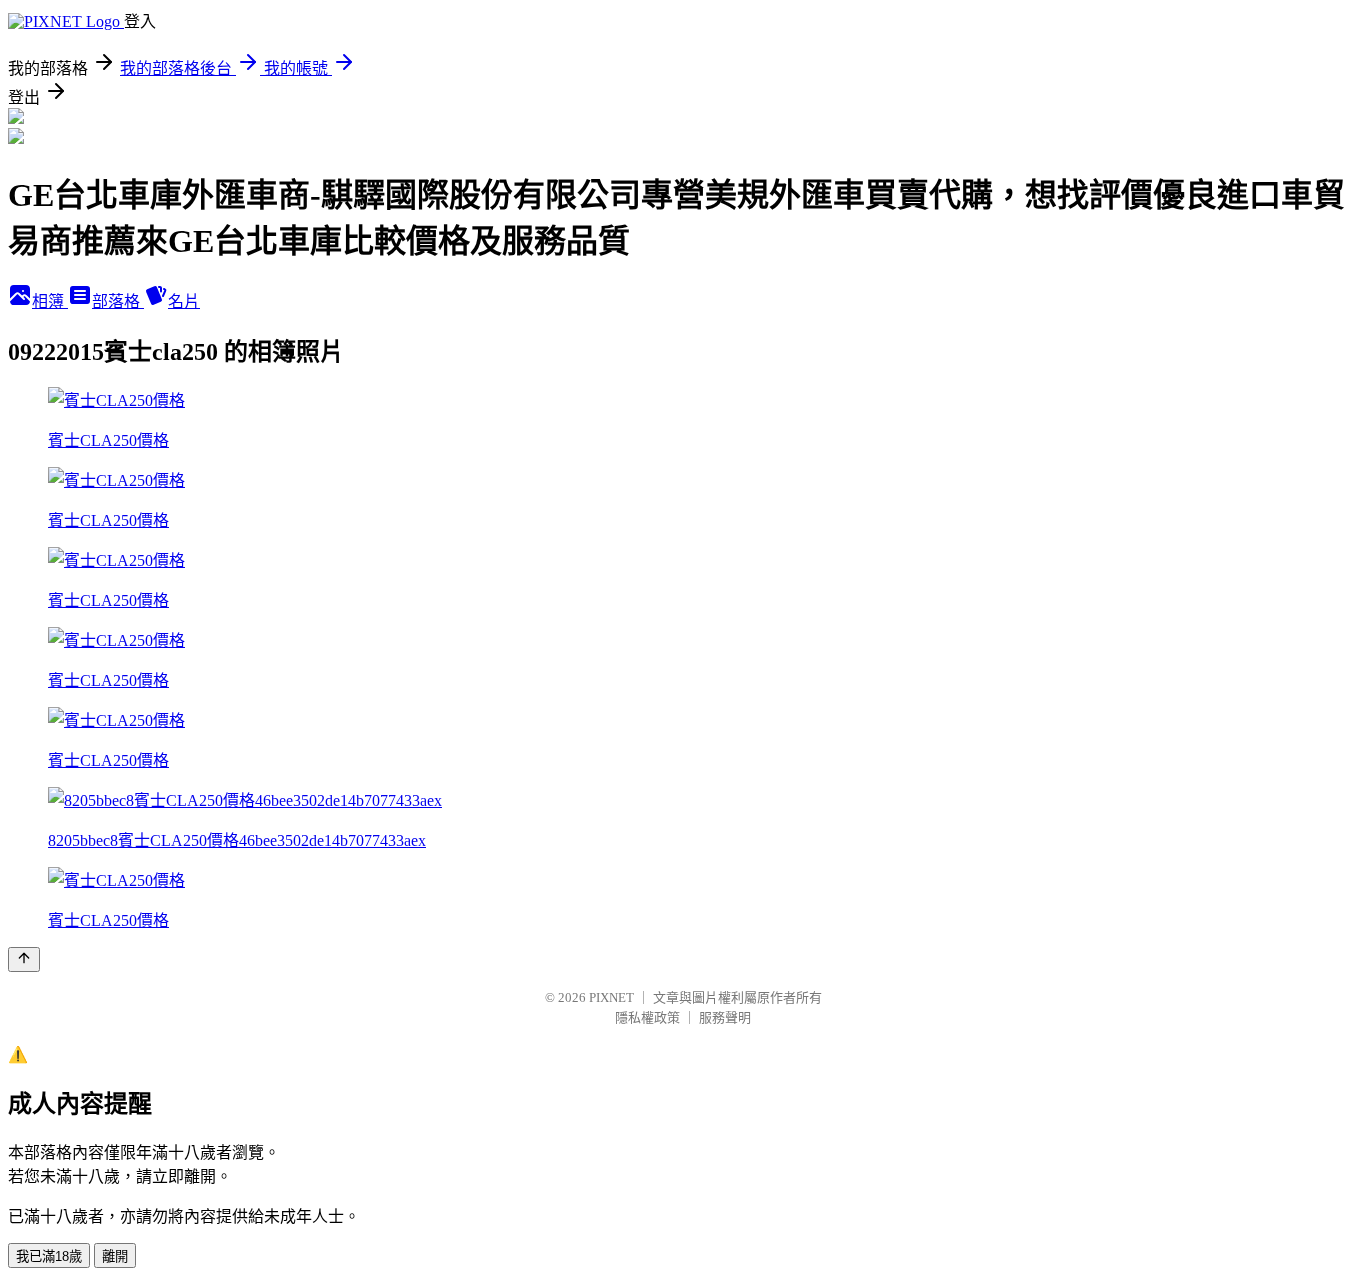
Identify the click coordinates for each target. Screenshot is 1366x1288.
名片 (184, 301)
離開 (115, 1256)
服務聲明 (725, 1017)
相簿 (50, 301)
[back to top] (24, 959)
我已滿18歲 (49, 1256)
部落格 (118, 301)
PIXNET (611, 997)
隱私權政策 (647, 1017)
